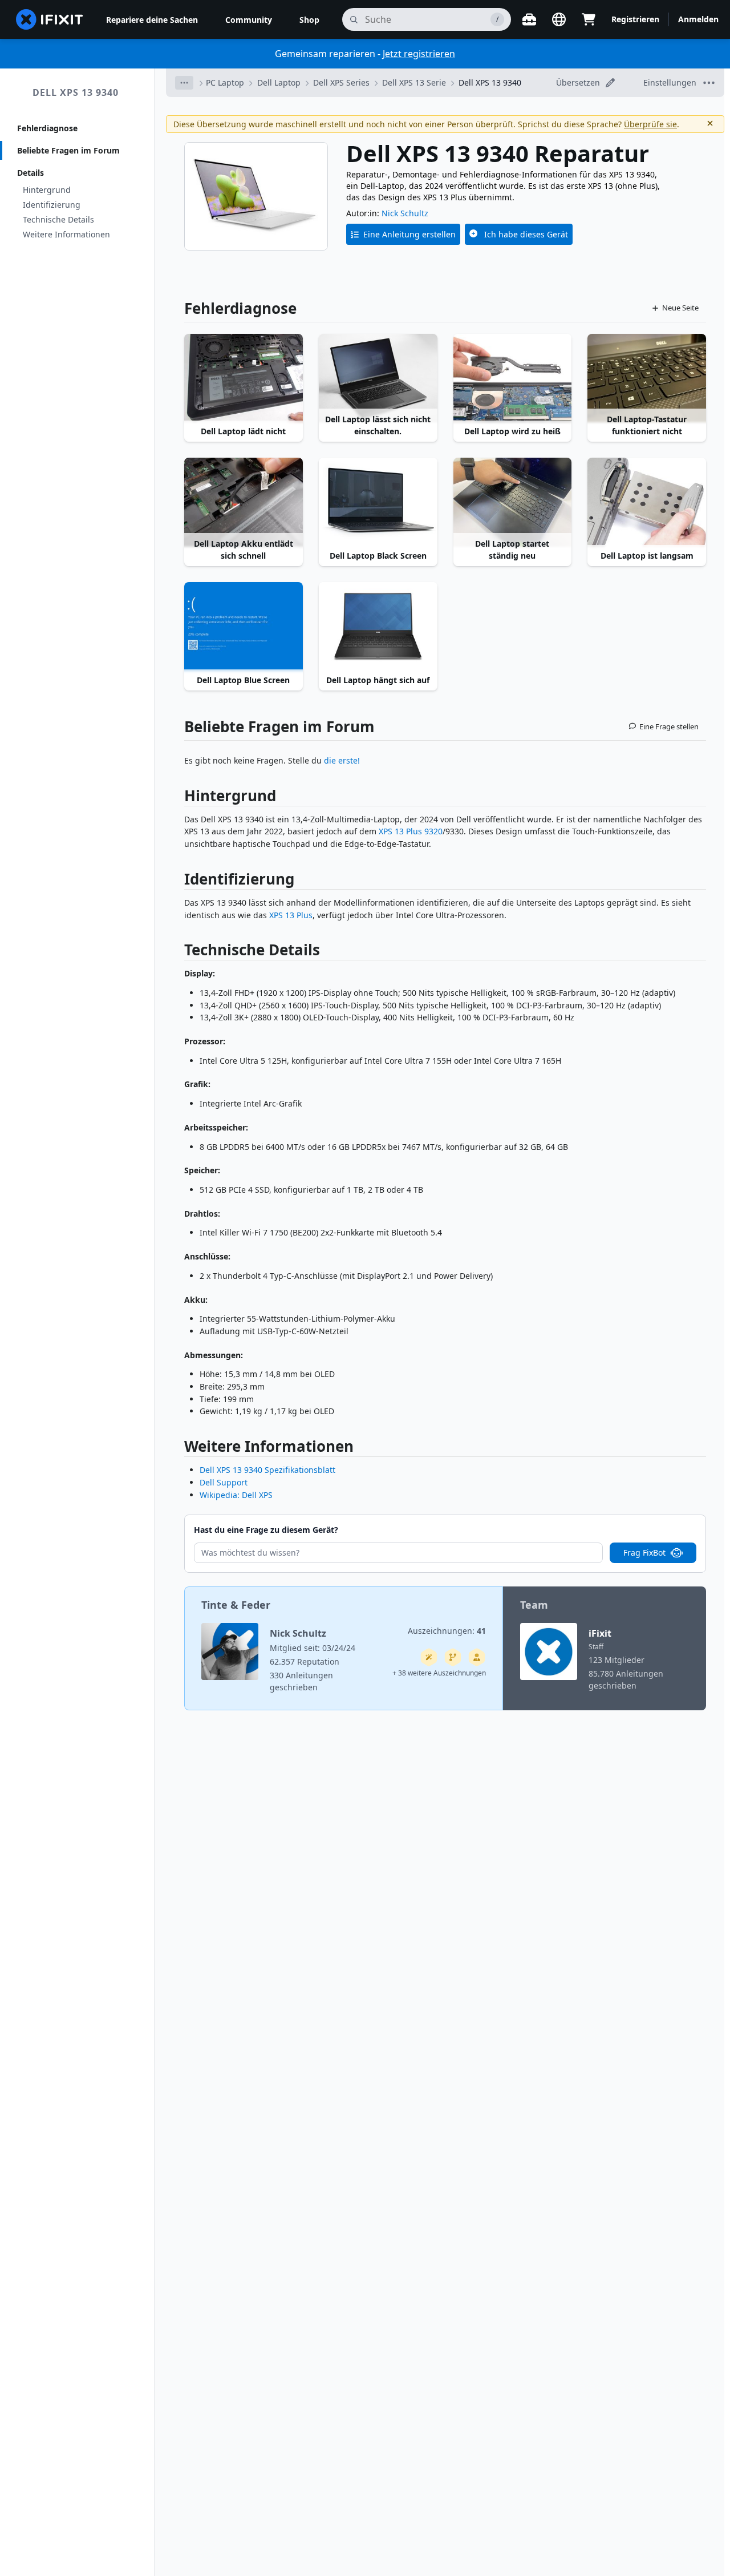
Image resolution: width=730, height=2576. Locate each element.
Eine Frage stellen (669, 726)
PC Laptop (225, 82)
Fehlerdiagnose (47, 128)
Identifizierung (52, 205)
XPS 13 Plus (291, 915)
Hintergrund (47, 190)
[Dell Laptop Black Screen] (378, 502)
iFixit (600, 1633)
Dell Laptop (279, 82)
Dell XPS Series (341, 82)
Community (249, 20)
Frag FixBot (644, 1553)
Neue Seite (680, 308)
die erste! (342, 760)
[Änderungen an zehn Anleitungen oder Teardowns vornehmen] (477, 1657)
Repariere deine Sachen (152, 20)
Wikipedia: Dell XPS (236, 1495)
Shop (309, 20)
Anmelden (698, 19)
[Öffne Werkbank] (529, 19)
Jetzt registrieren (419, 54)
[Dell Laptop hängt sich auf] (378, 627)
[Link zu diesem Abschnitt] (179, 798)
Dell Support (224, 1482)
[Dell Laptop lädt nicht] (244, 378)
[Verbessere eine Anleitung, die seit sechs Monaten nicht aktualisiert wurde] (453, 1657)
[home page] (50, 19)
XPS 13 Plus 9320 (411, 831)
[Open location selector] (559, 19)
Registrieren (635, 19)
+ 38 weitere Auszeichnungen (439, 1673)
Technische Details (58, 219)
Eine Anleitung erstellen (409, 234)
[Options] (184, 83)
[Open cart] (589, 19)
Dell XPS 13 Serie (414, 82)
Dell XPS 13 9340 (76, 92)
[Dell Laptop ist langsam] (647, 502)
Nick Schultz (405, 213)
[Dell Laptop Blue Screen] (244, 627)
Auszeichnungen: (447, 1631)
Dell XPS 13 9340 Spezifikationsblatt (267, 1470)
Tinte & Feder (236, 1605)
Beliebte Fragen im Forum (68, 150)
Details (31, 173)
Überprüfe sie (650, 124)
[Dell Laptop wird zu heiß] (513, 378)
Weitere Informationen (66, 234)
